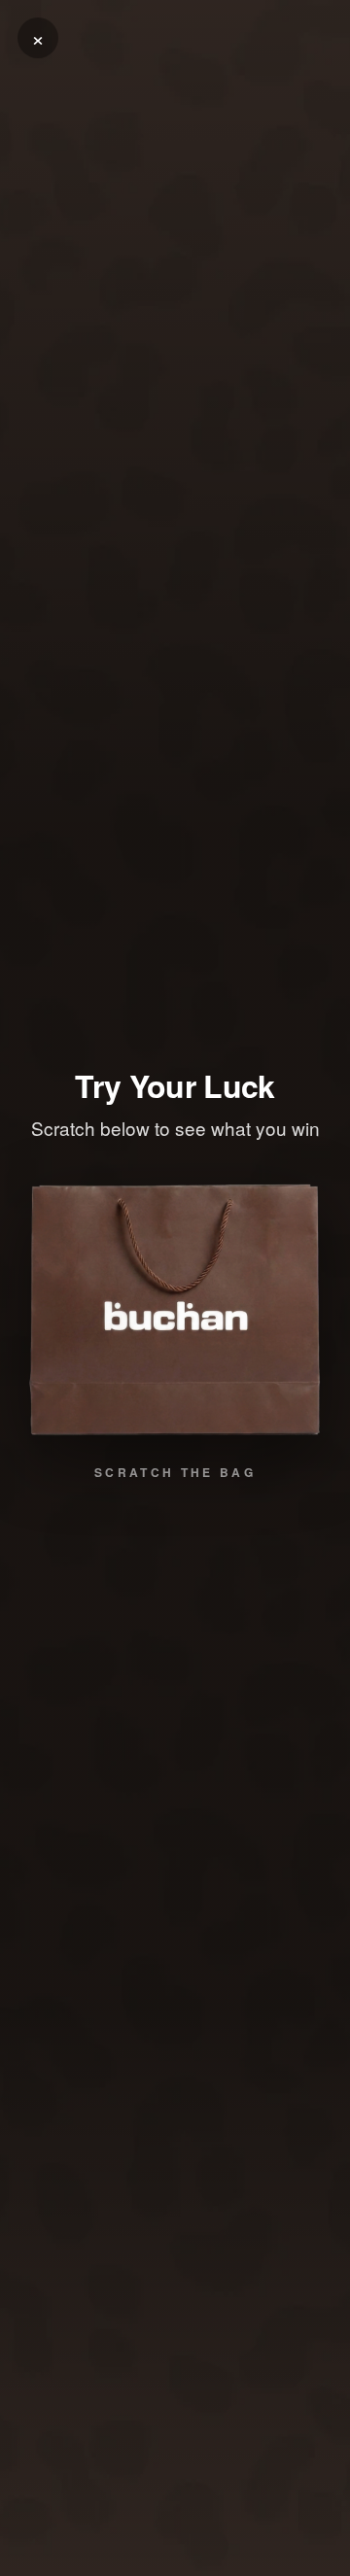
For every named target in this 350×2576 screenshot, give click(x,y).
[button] (175, 1310)
